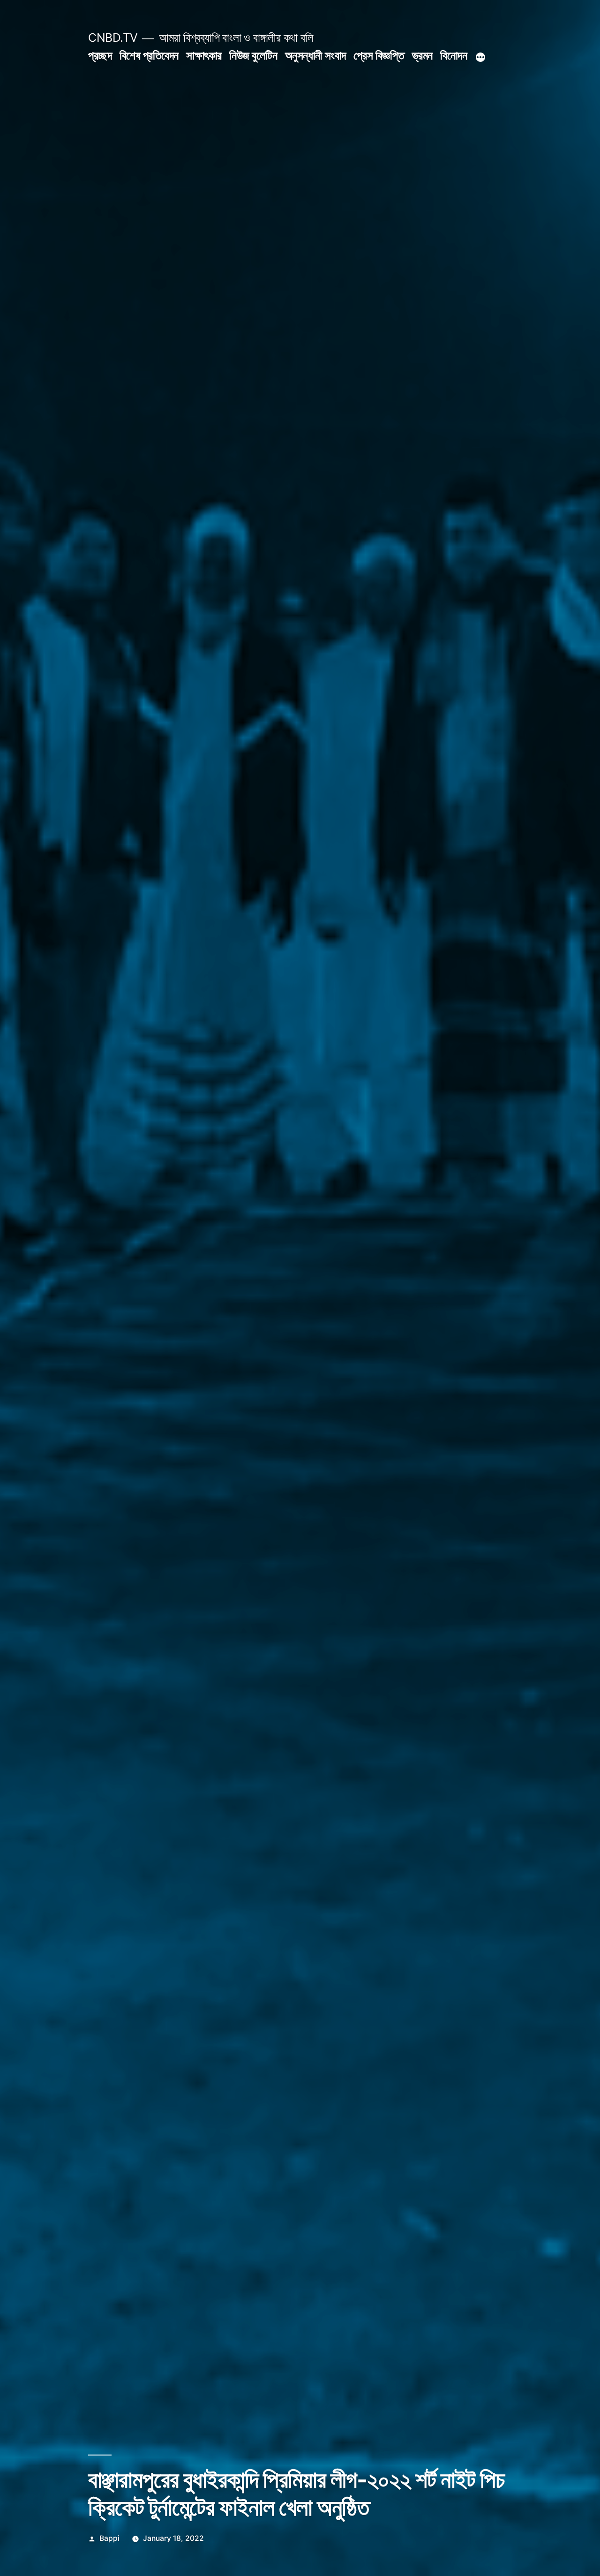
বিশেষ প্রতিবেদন (149, 55)
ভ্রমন (422, 55)
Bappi (109, 2538)
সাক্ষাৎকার (204, 55)
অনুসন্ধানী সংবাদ (315, 55)
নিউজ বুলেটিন (253, 55)
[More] (480, 57)
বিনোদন (454, 55)
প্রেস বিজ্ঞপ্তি (379, 55)
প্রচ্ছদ (100, 55)
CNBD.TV (113, 38)
